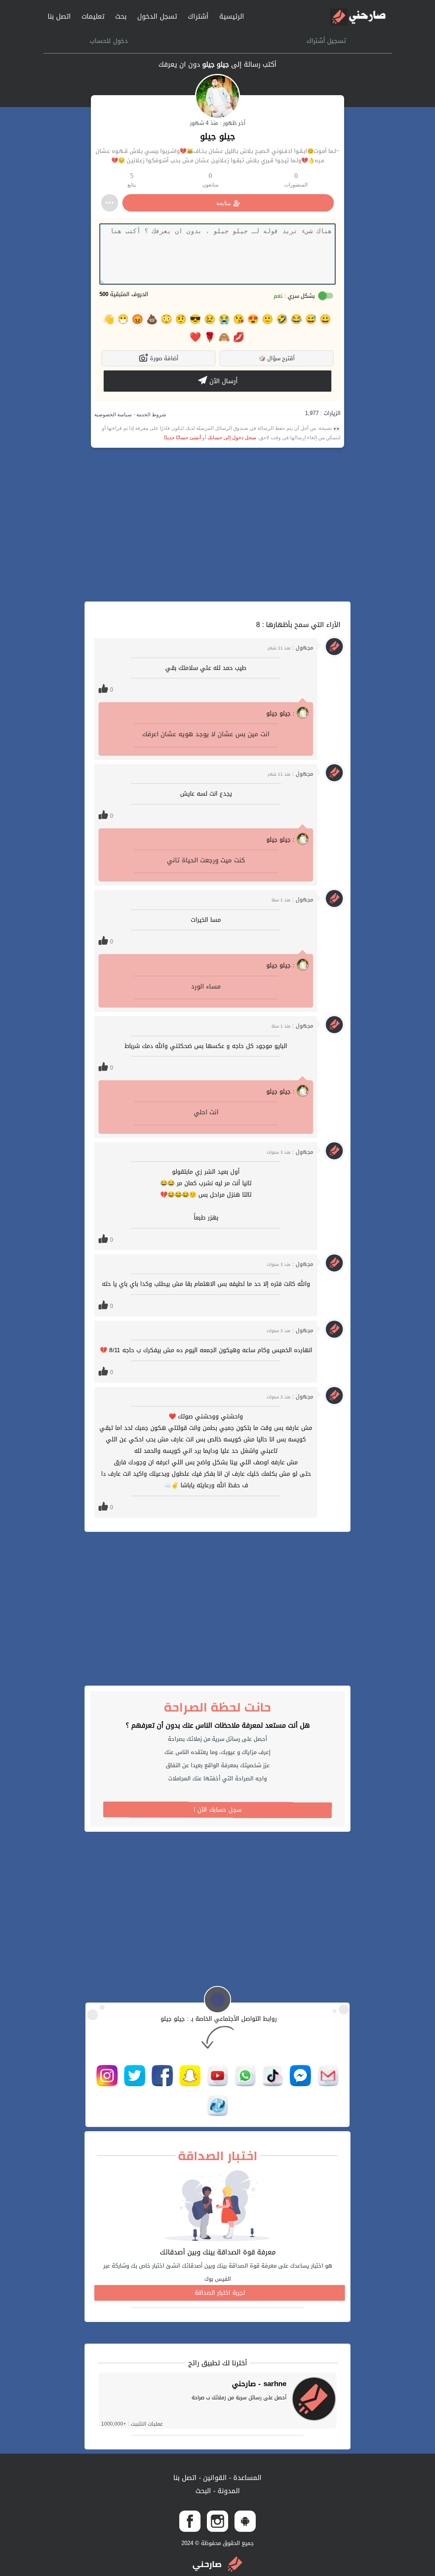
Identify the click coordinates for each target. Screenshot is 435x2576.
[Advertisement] (217, 525)
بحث (121, 16)
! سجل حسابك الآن (218, 1810)
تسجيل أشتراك (326, 41)
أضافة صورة (163, 358)
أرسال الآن (222, 381)
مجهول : (290, 648)
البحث (203, 2491)
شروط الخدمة (151, 415)
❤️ (195, 337)
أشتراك (198, 16)
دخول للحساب (109, 41)
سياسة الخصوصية (113, 415)
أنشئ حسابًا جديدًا (182, 438)
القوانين (214, 2478)
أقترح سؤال (277, 358)
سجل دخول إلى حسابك (232, 438)
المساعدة (246, 2478)
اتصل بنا (59, 16)
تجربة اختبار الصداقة (220, 2293)
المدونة (228, 2491)
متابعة (224, 203)
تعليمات (93, 16)
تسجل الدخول (157, 16)
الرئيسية (232, 16)
